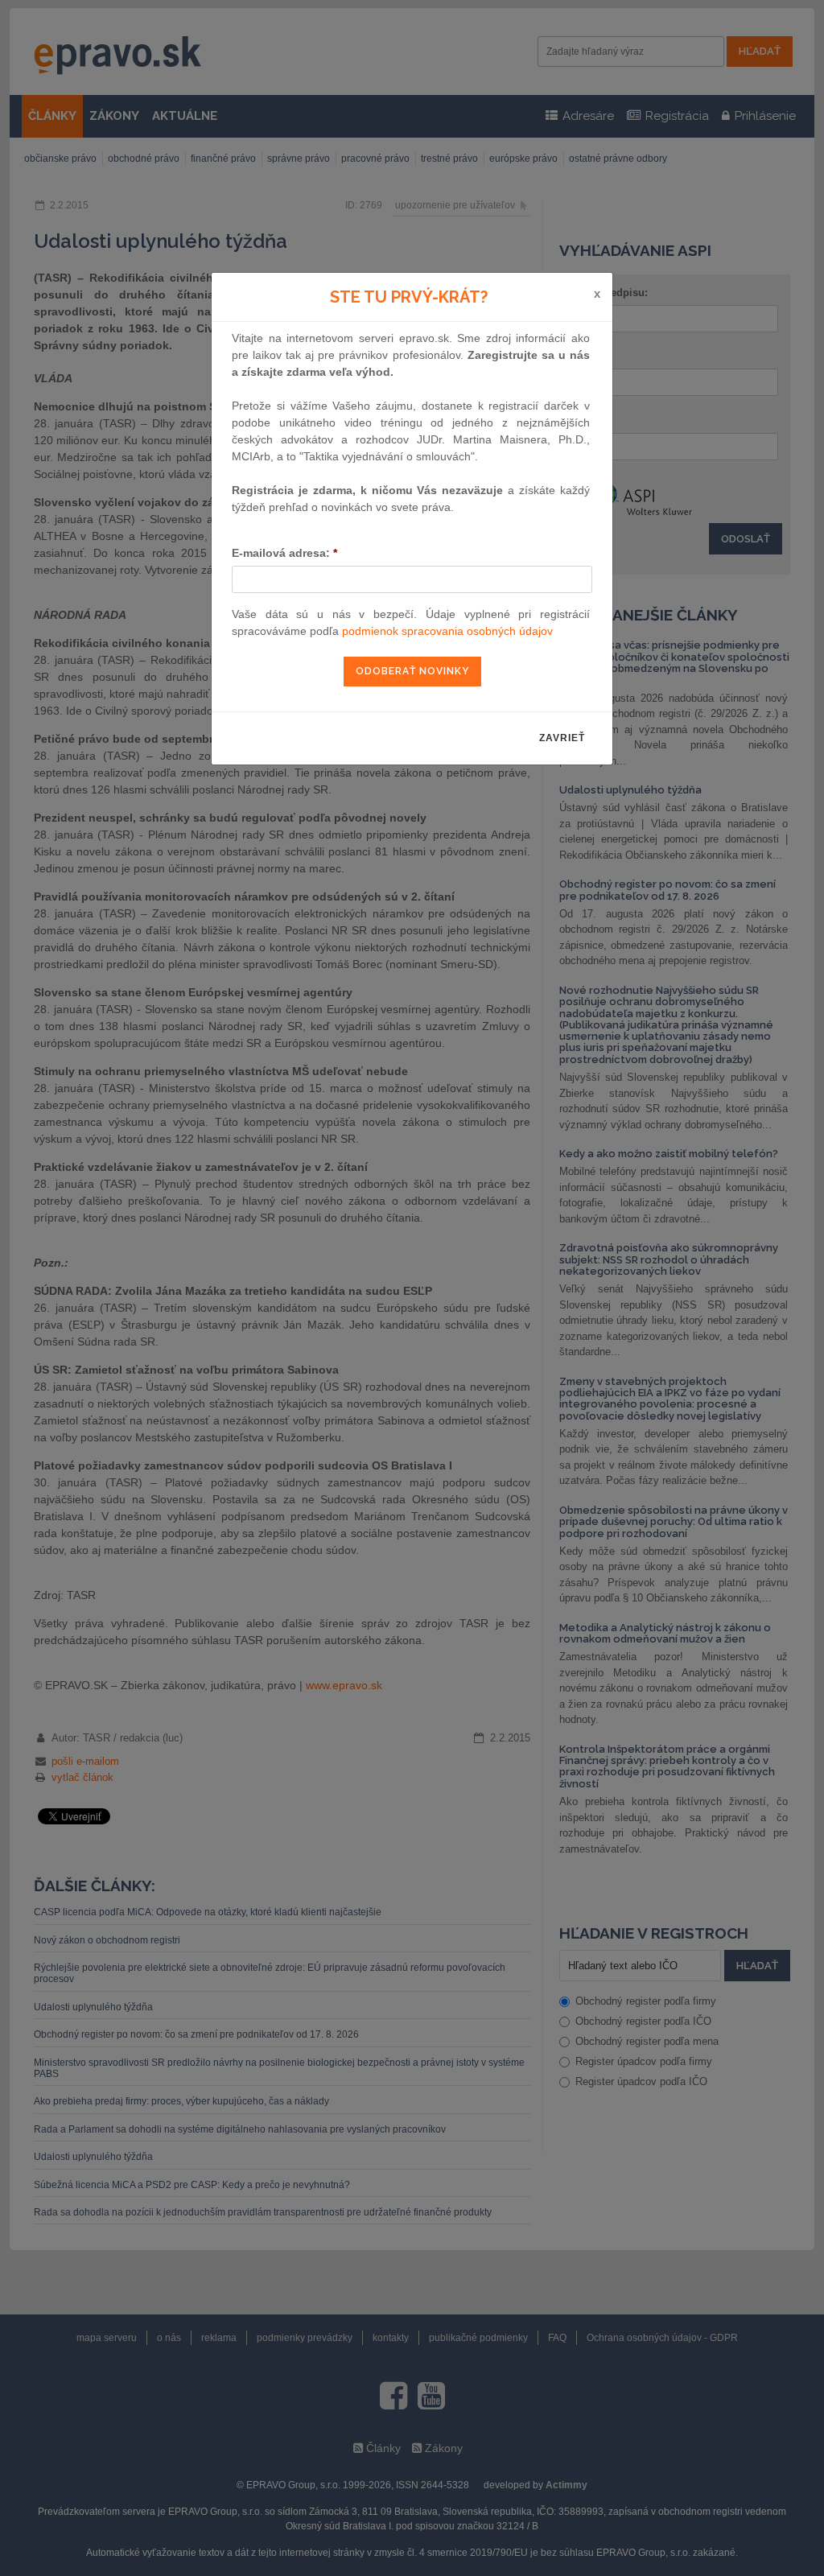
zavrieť (562, 738)
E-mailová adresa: (284, 553)
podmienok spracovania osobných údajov (447, 631)
